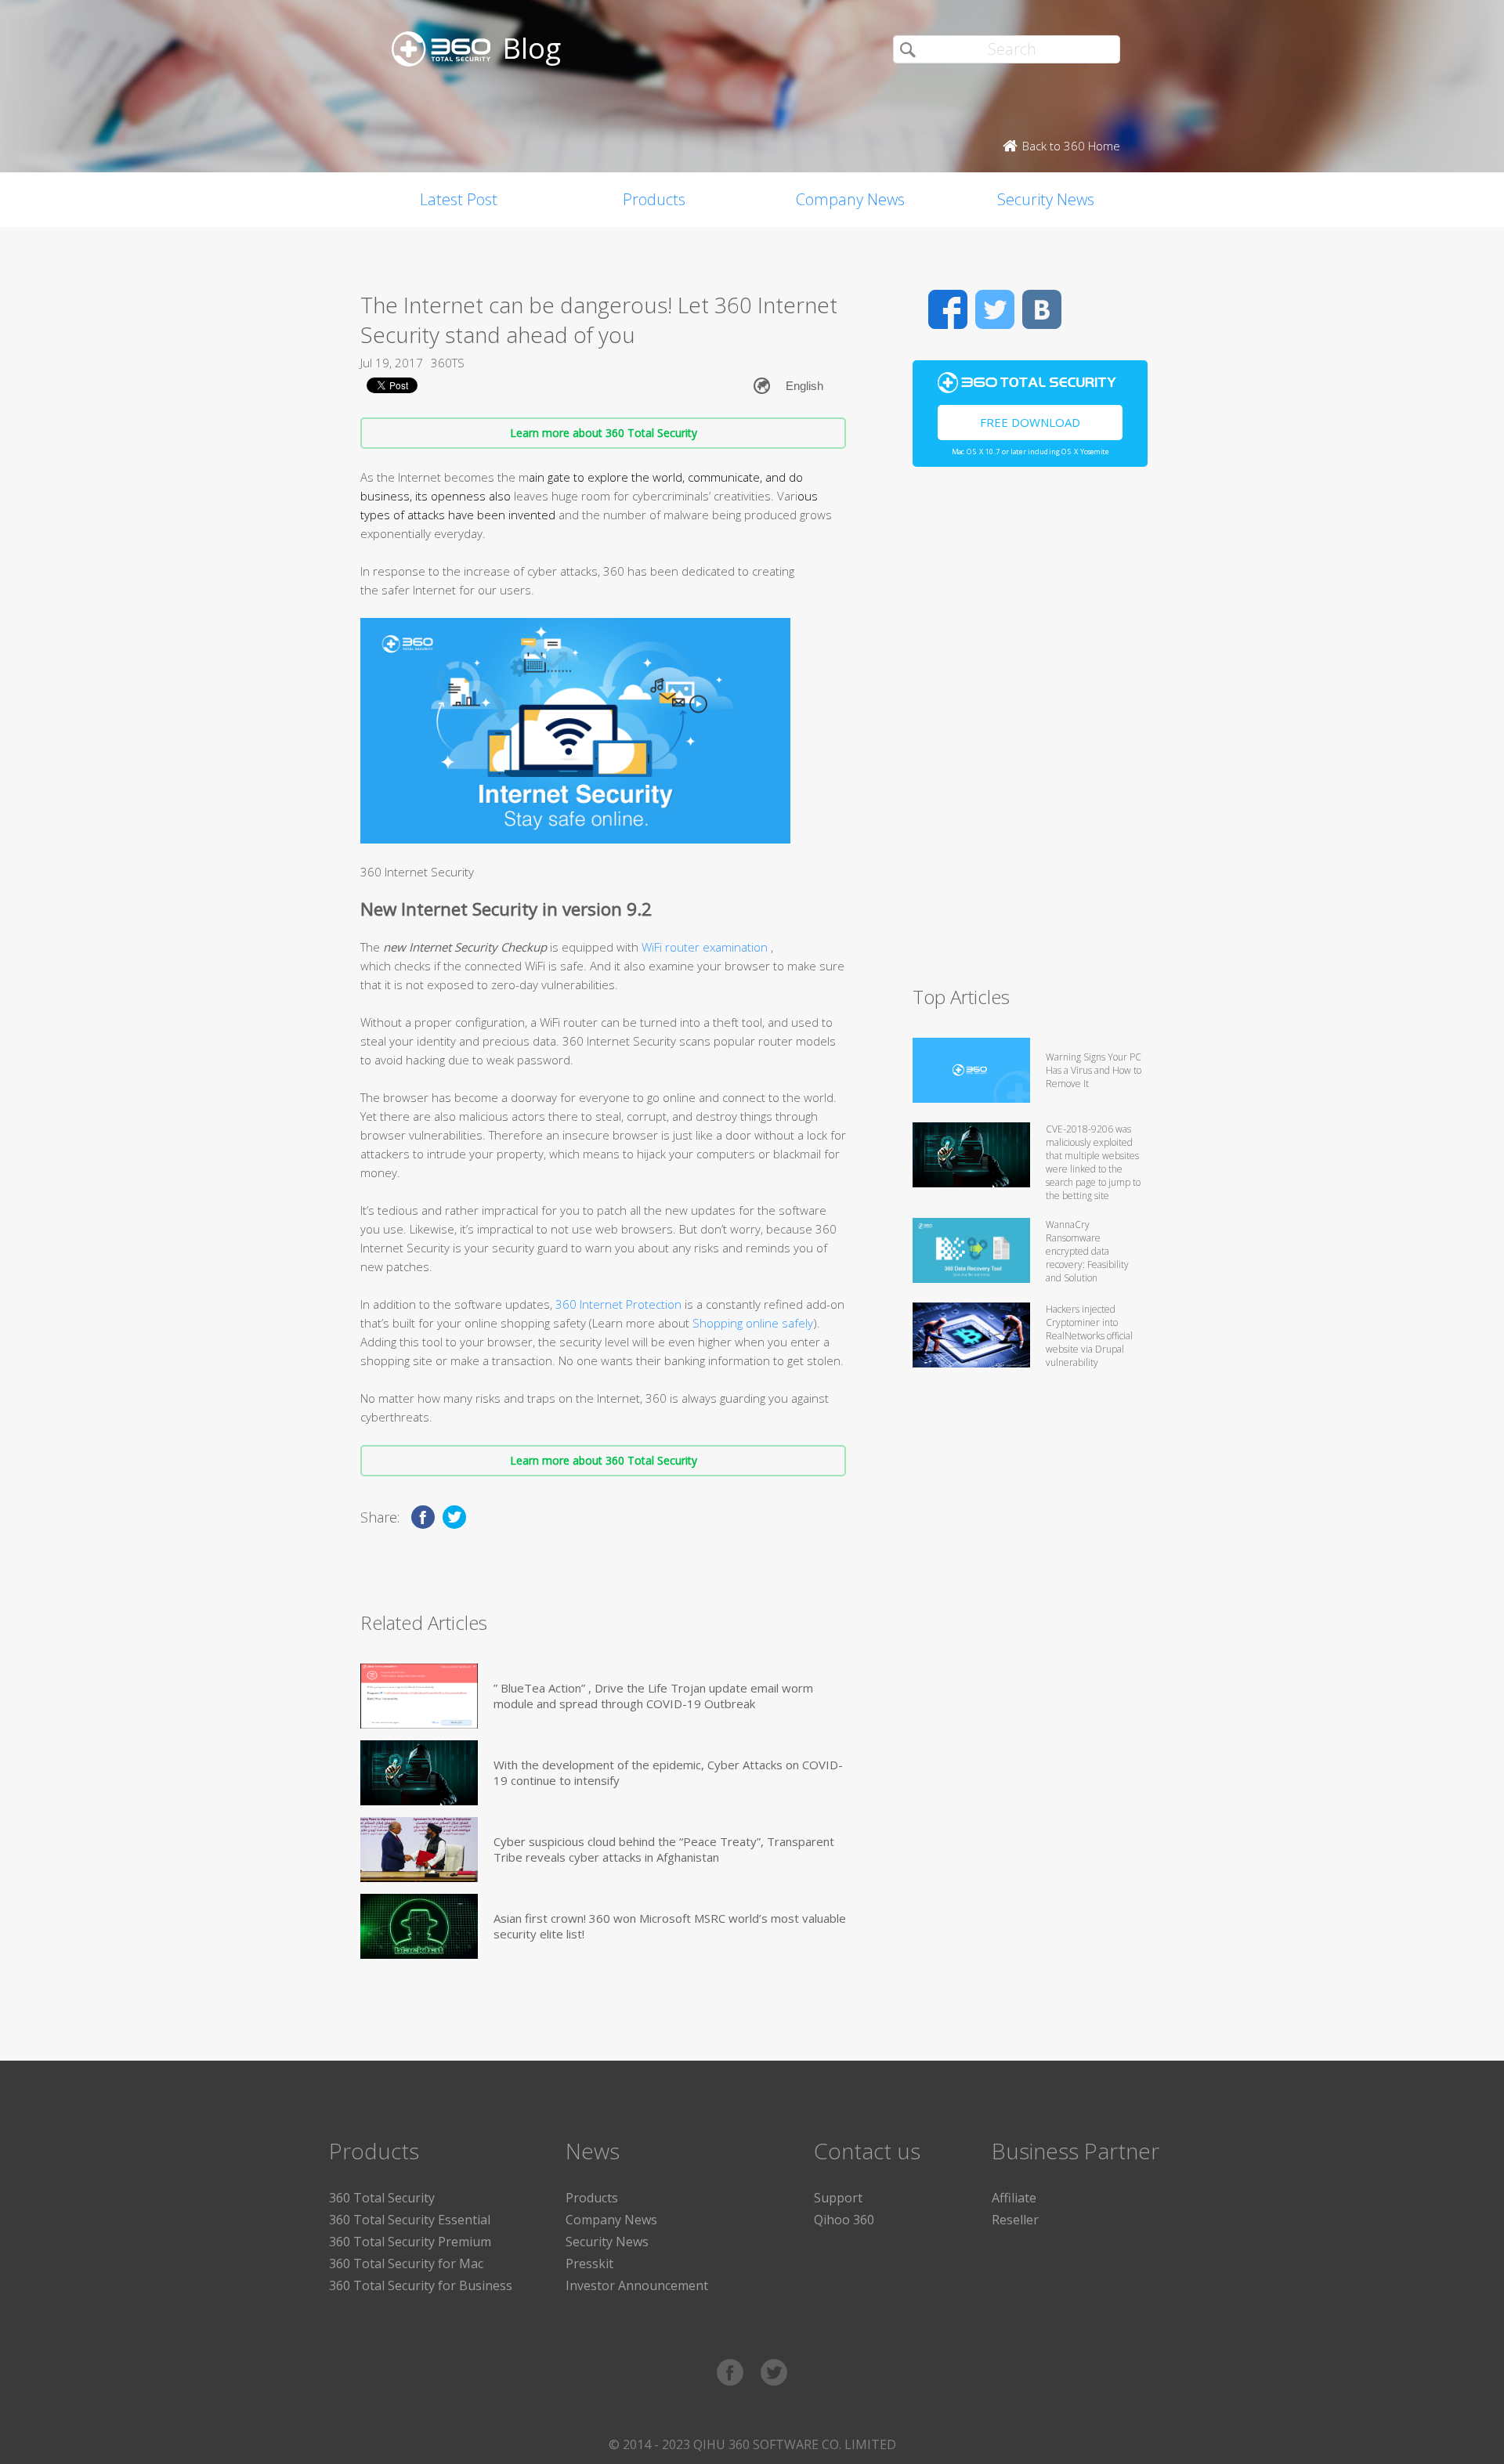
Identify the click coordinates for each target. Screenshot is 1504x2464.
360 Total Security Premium (410, 2242)
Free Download (1030, 422)
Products (654, 199)
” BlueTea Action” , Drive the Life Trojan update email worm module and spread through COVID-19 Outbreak (653, 1696)
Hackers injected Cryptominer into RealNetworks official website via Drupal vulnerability (1089, 1336)
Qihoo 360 (844, 2220)
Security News (1046, 199)
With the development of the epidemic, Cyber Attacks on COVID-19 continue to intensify (668, 1772)
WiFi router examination (706, 947)
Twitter (995, 309)
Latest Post (459, 199)
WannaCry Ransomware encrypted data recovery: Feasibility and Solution (1087, 1251)
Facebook (948, 309)
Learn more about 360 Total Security (604, 433)
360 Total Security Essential (410, 2220)
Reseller (1015, 2220)
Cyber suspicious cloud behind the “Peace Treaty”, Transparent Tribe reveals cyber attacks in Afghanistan (664, 1849)
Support (838, 2198)
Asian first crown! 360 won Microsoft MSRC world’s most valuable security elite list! (670, 1926)
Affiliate (1014, 2198)
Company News (850, 199)
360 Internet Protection (618, 1304)
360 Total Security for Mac (406, 2263)
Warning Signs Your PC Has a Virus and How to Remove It (1094, 1070)
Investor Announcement (637, 2285)
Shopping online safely (753, 1323)
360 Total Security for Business (421, 2285)
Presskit (589, 2263)
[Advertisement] (1030, 733)
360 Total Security (382, 2198)
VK (1042, 309)
